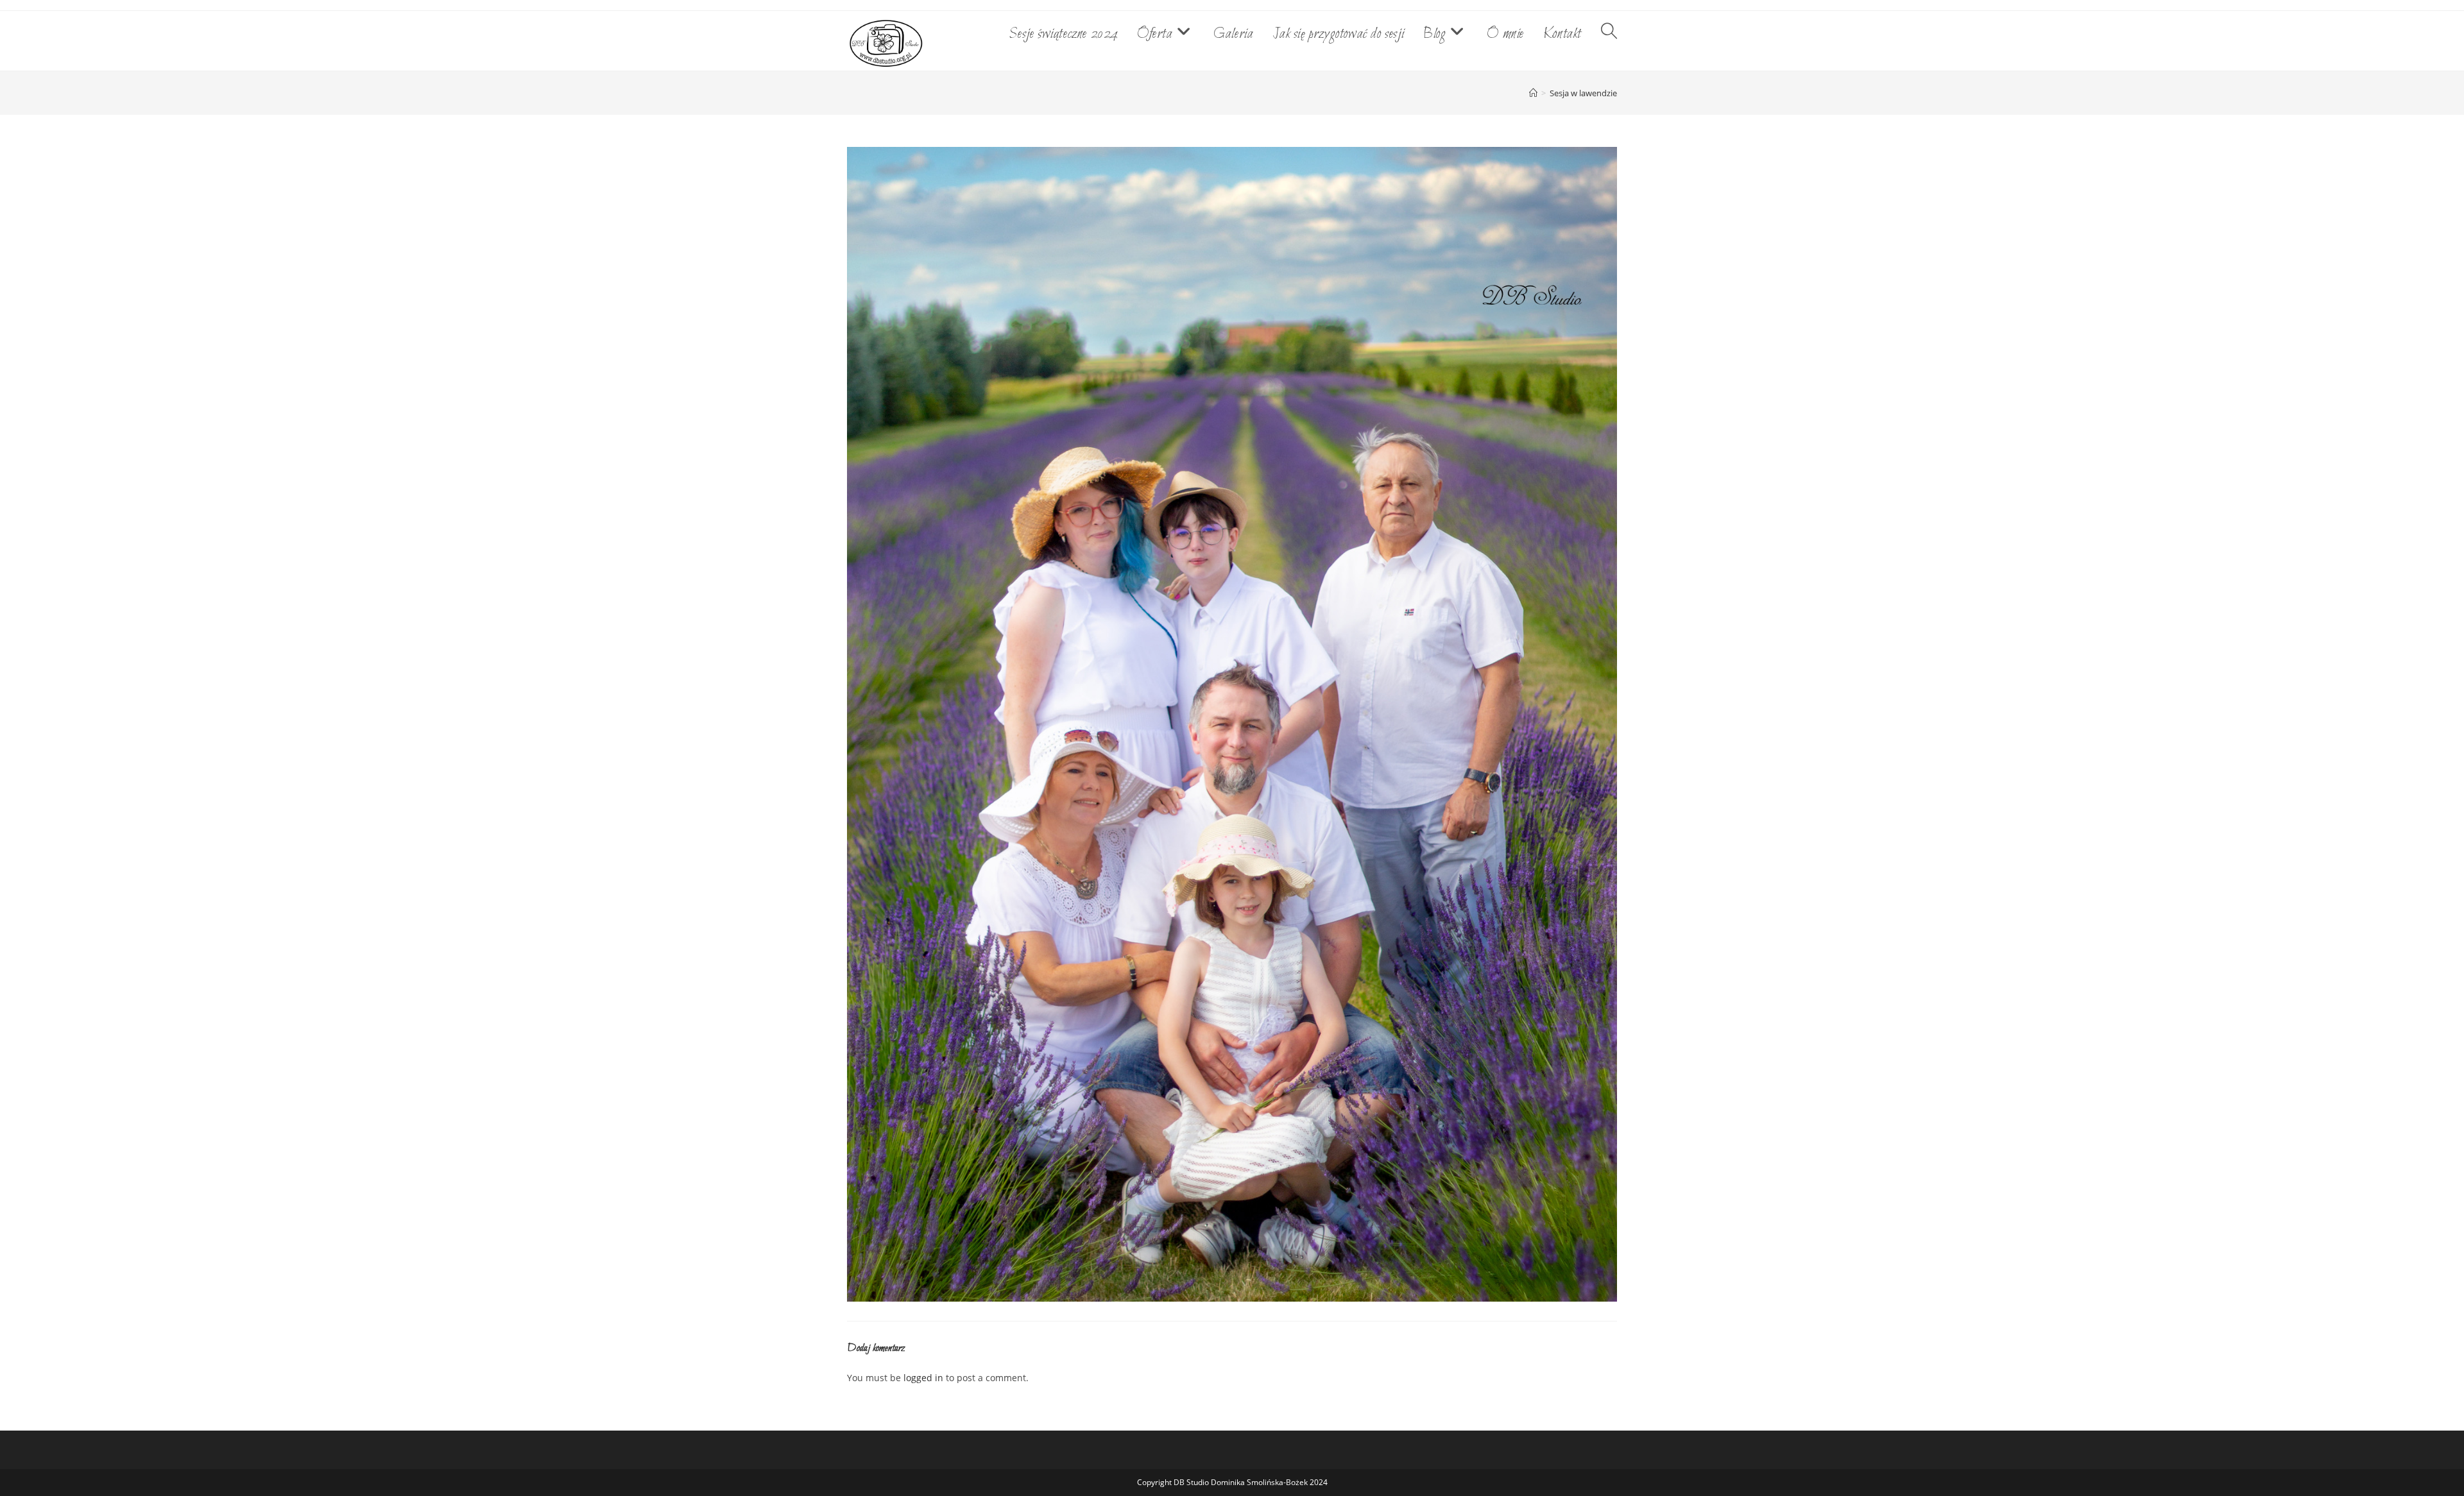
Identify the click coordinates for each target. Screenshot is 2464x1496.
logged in (923, 1378)
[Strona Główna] (1533, 93)
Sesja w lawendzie (1583, 93)
